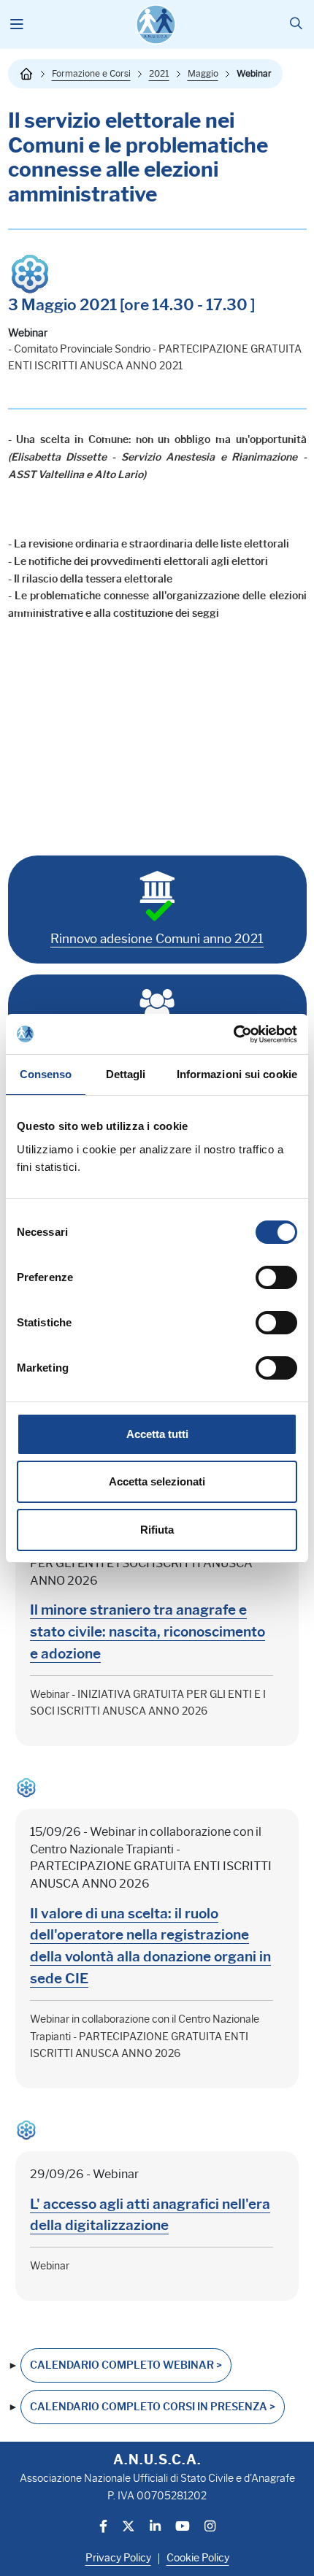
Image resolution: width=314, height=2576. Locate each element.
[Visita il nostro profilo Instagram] (210, 2527)
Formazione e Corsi (91, 73)
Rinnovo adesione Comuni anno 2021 (157, 939)
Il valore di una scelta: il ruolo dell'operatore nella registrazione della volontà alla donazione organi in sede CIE (150, 1946)
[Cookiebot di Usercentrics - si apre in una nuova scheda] (233, 1034)
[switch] (276, 1277)
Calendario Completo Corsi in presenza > (153, 2407)
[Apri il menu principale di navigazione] (17, 25)
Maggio (203, 73)
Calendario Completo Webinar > (126, 2365)
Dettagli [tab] (126, 1074)
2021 (159, 73)
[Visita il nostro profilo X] (129, 2527)
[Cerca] (296, 24)
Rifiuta (157, 1530)
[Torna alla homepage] (26, 74)
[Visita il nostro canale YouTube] (183, 2527)
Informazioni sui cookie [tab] (237, 1074)
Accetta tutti (157, 1434)
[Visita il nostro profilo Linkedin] (155, 2527)
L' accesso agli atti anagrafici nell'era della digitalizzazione (150, 2215)
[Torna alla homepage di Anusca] (156, 24)
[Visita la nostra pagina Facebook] (103, 2527)
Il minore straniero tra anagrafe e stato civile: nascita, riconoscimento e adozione (148, 1631)
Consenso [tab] (46, 1074)
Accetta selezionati (157, 1481)
